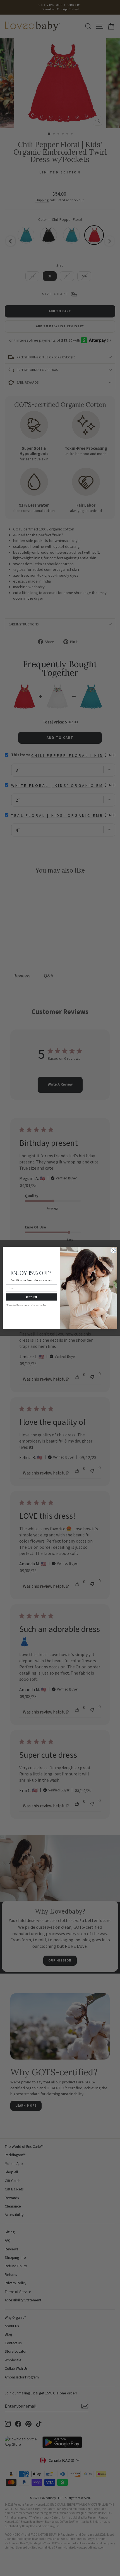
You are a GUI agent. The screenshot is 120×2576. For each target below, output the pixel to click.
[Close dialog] (113, 1251)
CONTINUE (32, 1297)
